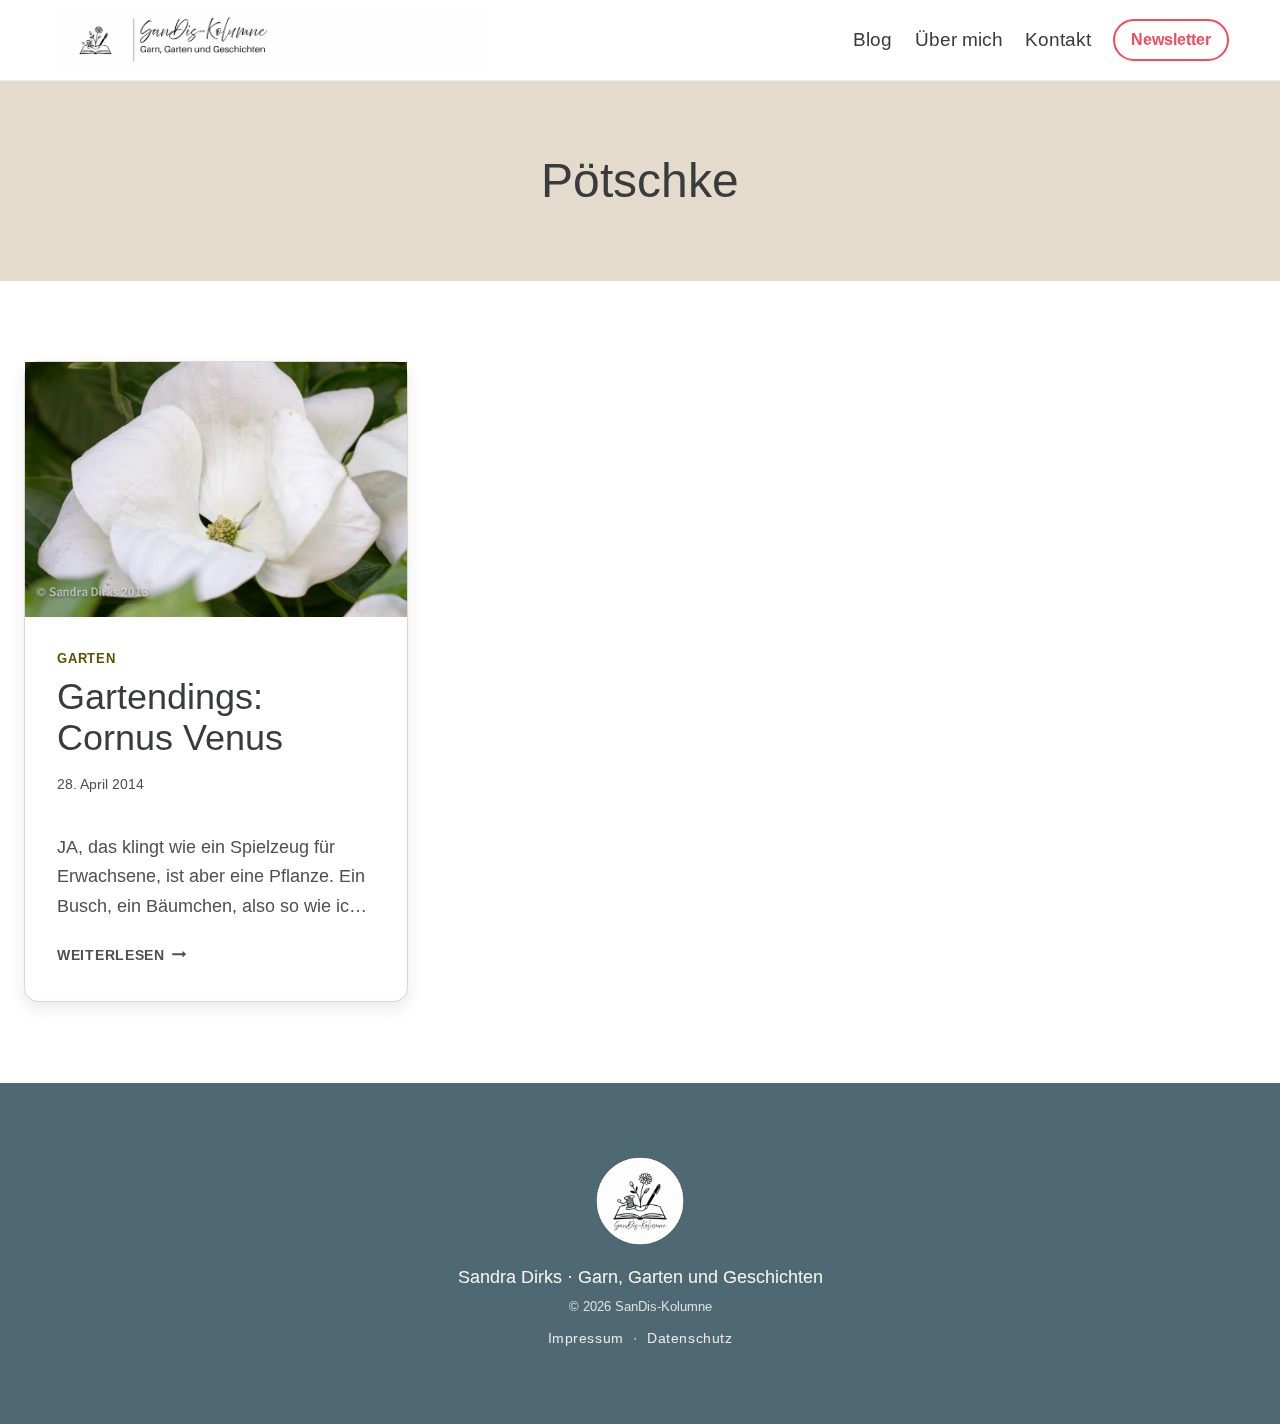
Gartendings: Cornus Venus (170, 717)
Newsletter (1171, 39)
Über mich (959, 39)
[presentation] (216, 489)
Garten (86, 659)
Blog (872, 39)
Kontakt (1058, 39)
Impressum (586, 1338)
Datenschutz (689, 1338)
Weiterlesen (122, 955)
